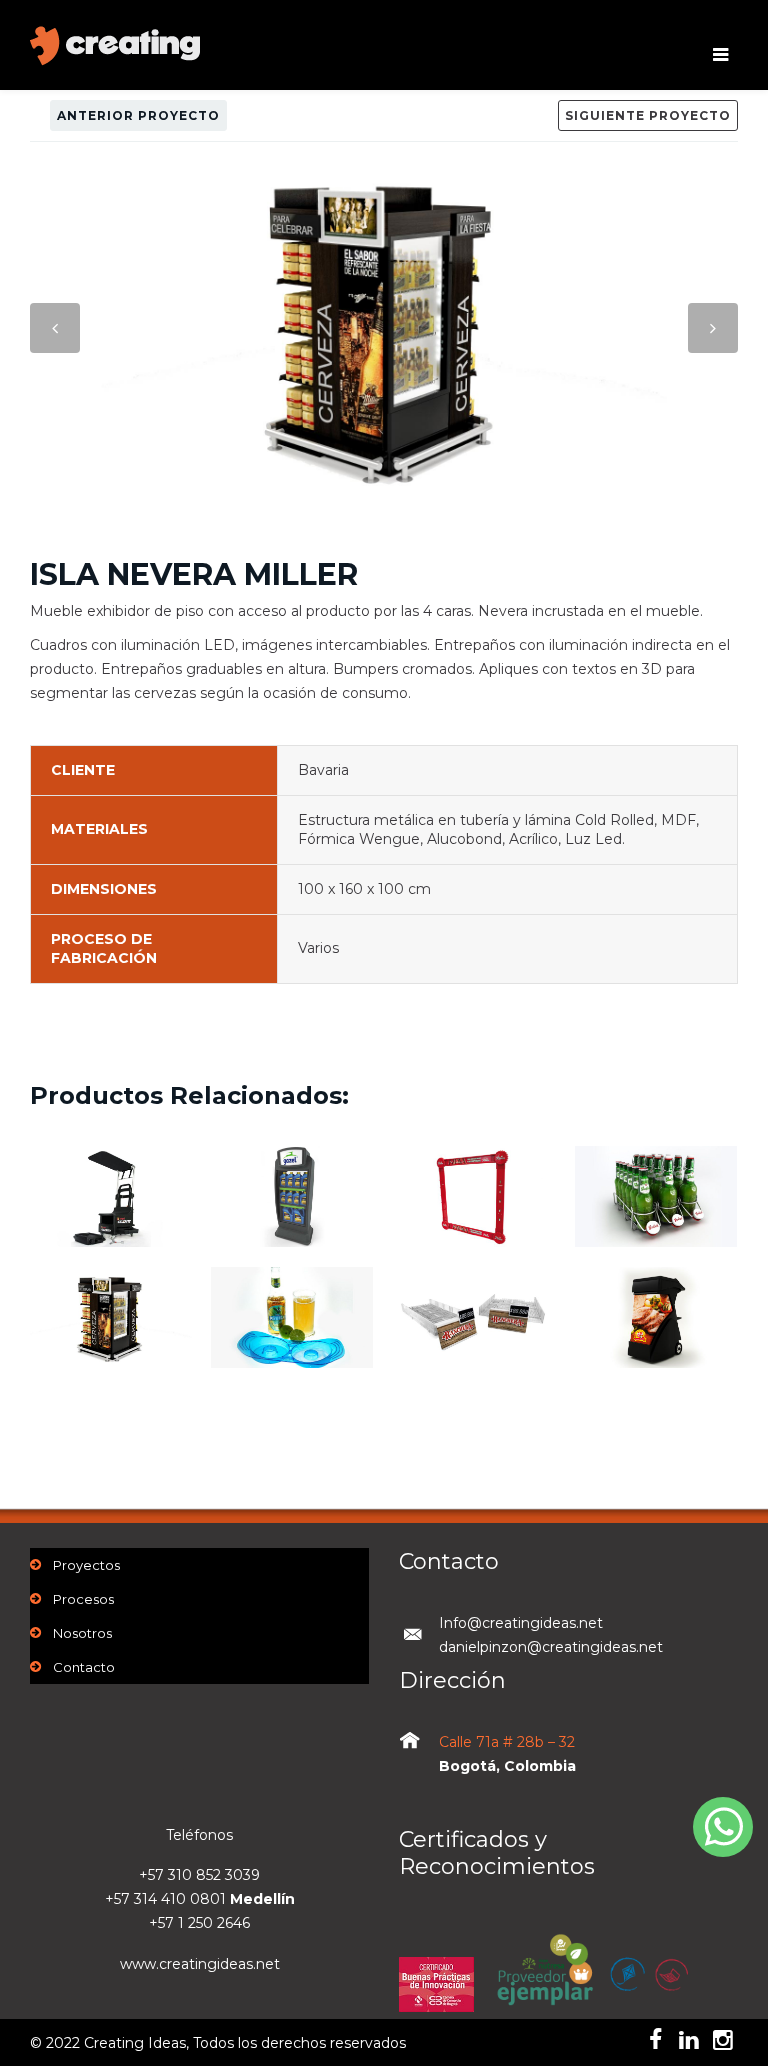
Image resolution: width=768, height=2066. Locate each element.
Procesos (83, 1599)
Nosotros (82, 1633)
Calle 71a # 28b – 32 (507, 1742)
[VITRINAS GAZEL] (292, 1215)
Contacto (84, 1667)
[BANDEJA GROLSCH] (656, 1215)
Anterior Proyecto (138, 115)
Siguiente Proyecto (648, 115)
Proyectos (86, 1565)
